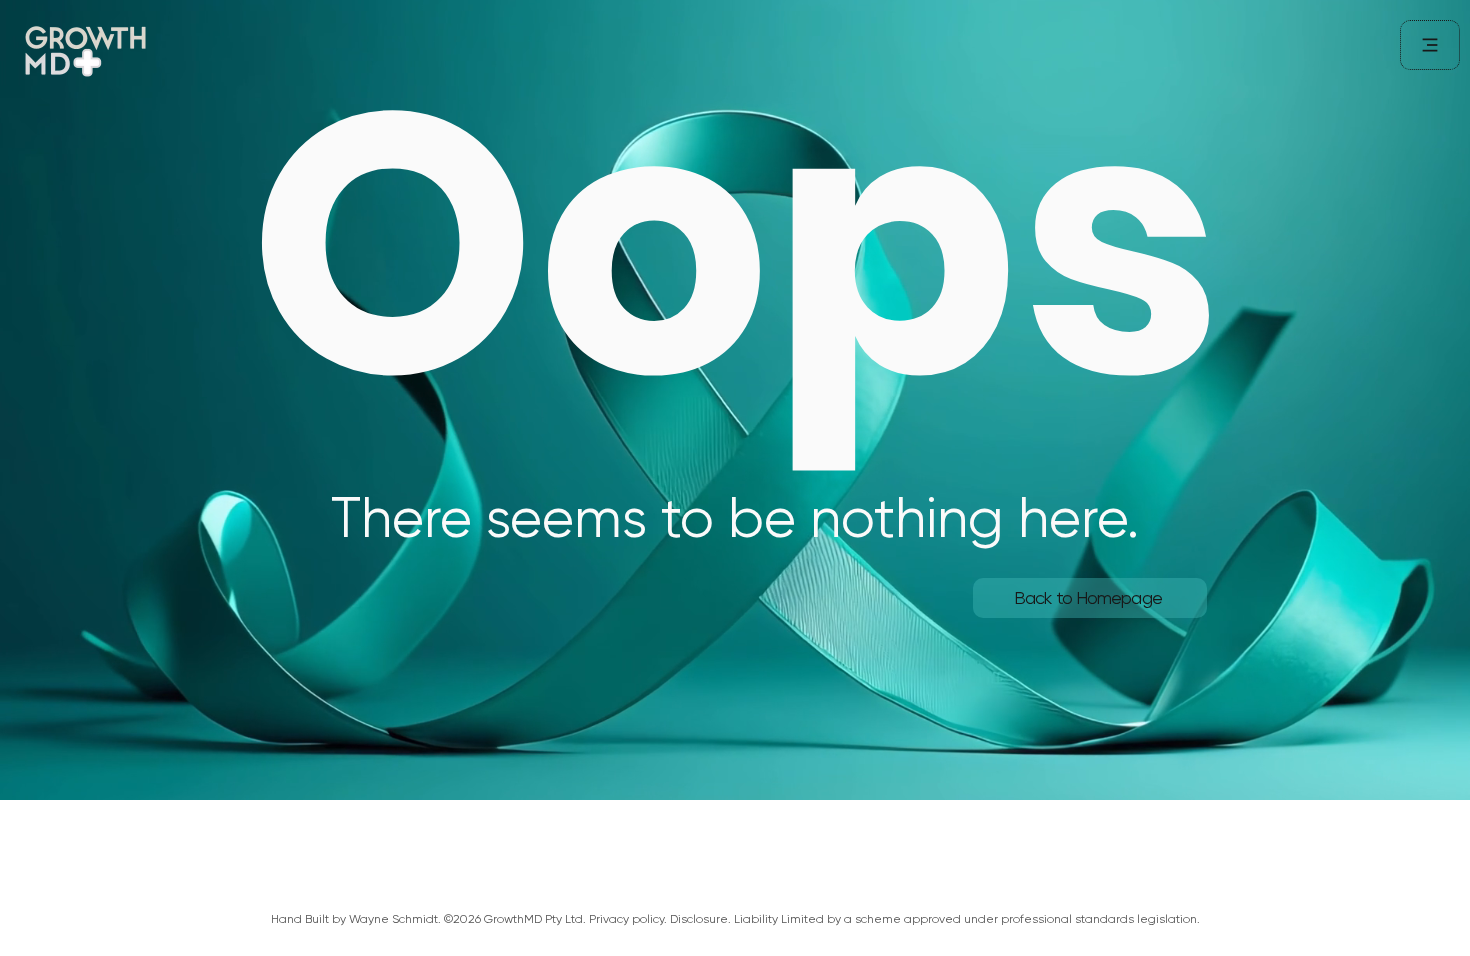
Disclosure (699, 919)
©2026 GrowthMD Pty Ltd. (516, 919)
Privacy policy (626, 919)
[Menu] (1430, 45)
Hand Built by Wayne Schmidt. (356, 919)
